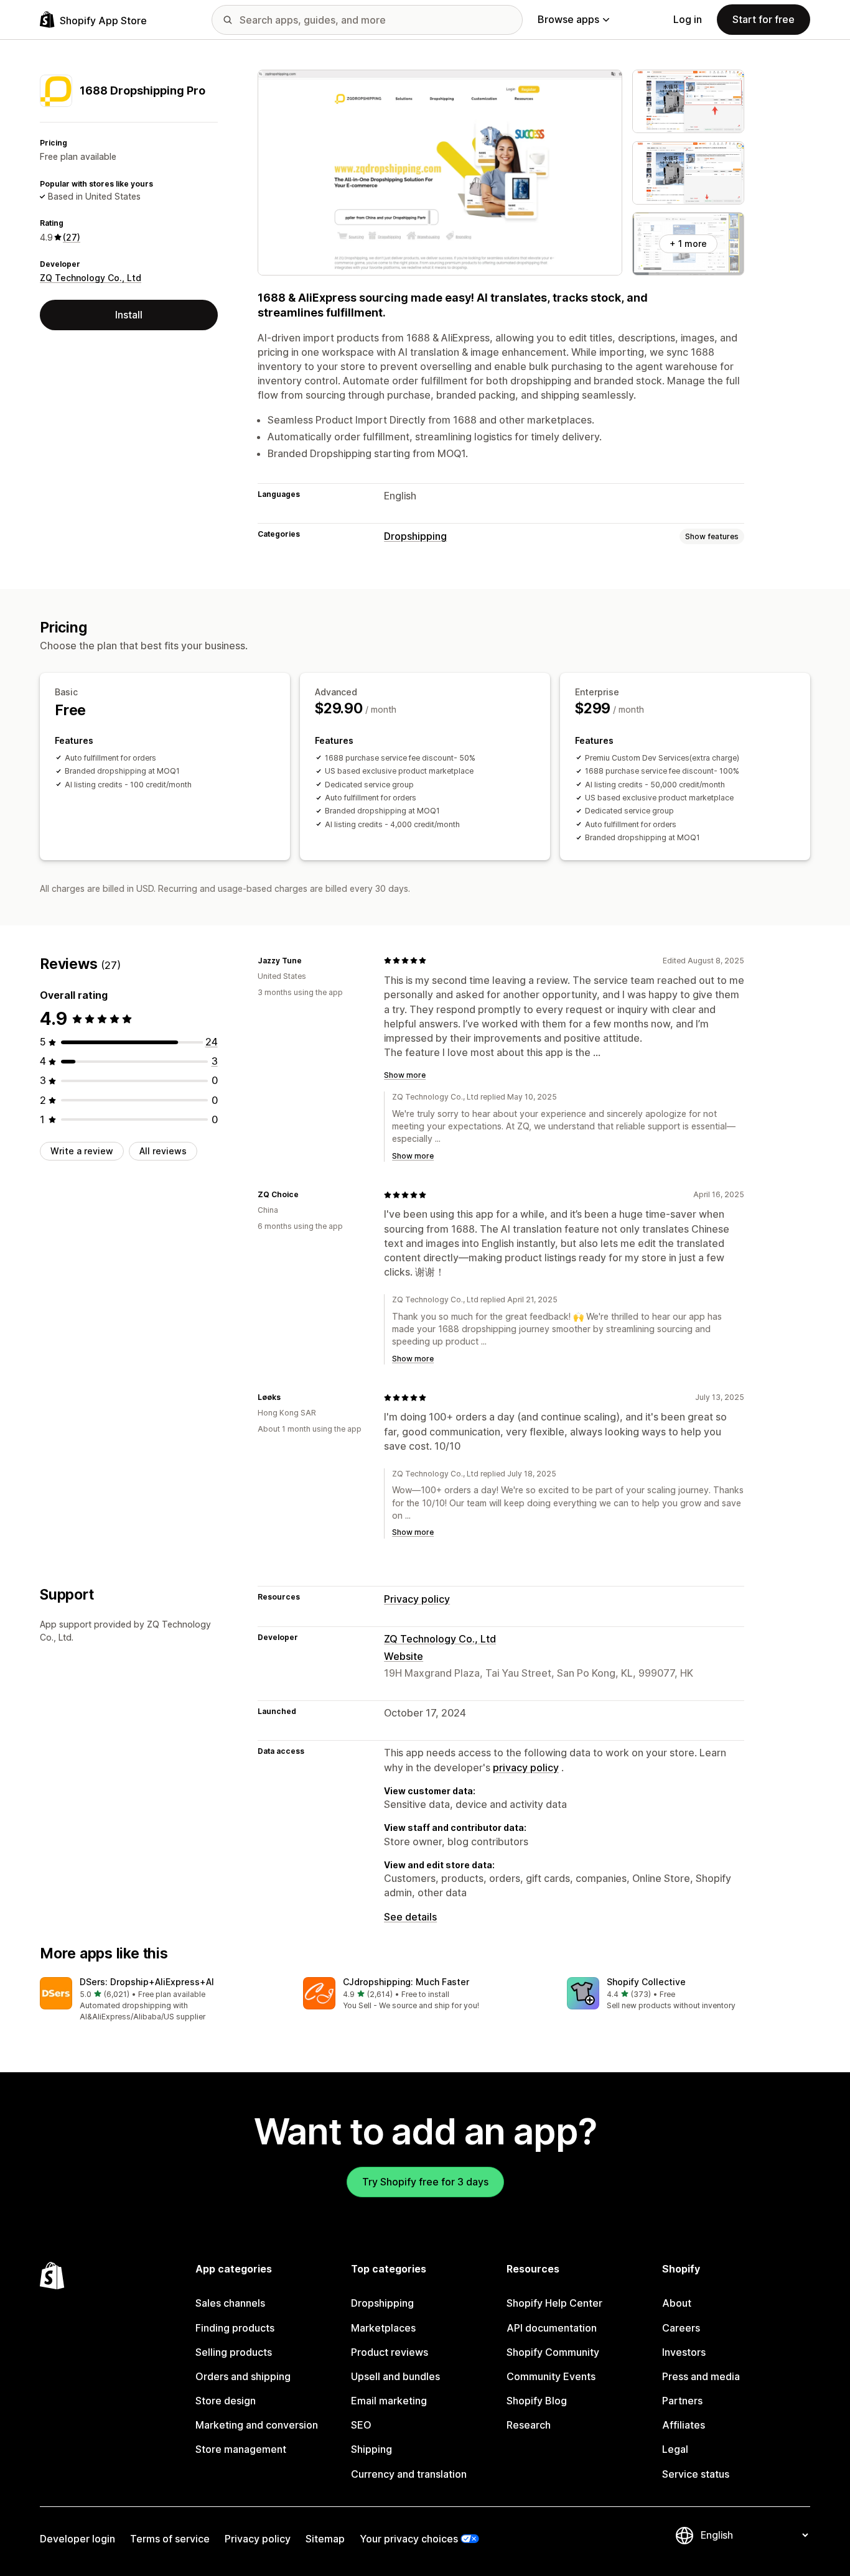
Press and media (701, 2376)
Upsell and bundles (395, 2376)
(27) (72, 237)
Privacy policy (417, 1599)
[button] (161, 2000)
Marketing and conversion (257, 2425)
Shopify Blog (537, 2401)
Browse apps (568, 19)
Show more (405, 1075)
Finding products (235, 2328)
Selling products (234, 2352)
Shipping (371, 2449)
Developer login (77, 2539)
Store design (226, 2401)
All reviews (163, 1151)
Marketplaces (383, 2328)
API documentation (552, 2328)
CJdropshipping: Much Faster (406, 1982)
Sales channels (230, 2303)
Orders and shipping (243, 2376)
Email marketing (389, 2401)
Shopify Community (553, 2352)
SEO (361, 2425)
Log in (688, 19)
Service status (696, 2474)
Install (129, 315)
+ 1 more (688, 243)
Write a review (82, 1151)
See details (410, 1917)
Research (529, 2425)
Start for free (764, 19)
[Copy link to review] (309, 960)
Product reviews (390, 2352)
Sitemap (325, 2539)
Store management (241, 2449)
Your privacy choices (409, 2539)
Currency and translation (409, 2474)
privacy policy (526, 1768)
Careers (681, 2328)
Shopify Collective (646, 1982)
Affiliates (684, 2425)
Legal (675, 2449)
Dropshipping (415, 536)
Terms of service (170, 2539)
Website (404, 1656)
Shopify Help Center (554, 2303)
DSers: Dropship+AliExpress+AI (147, 1982)
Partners (682, 2401)
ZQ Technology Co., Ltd (91, 278)
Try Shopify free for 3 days (425, 2182)
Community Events (551, 2376)
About (677, 2303)
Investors (684, 2352)
